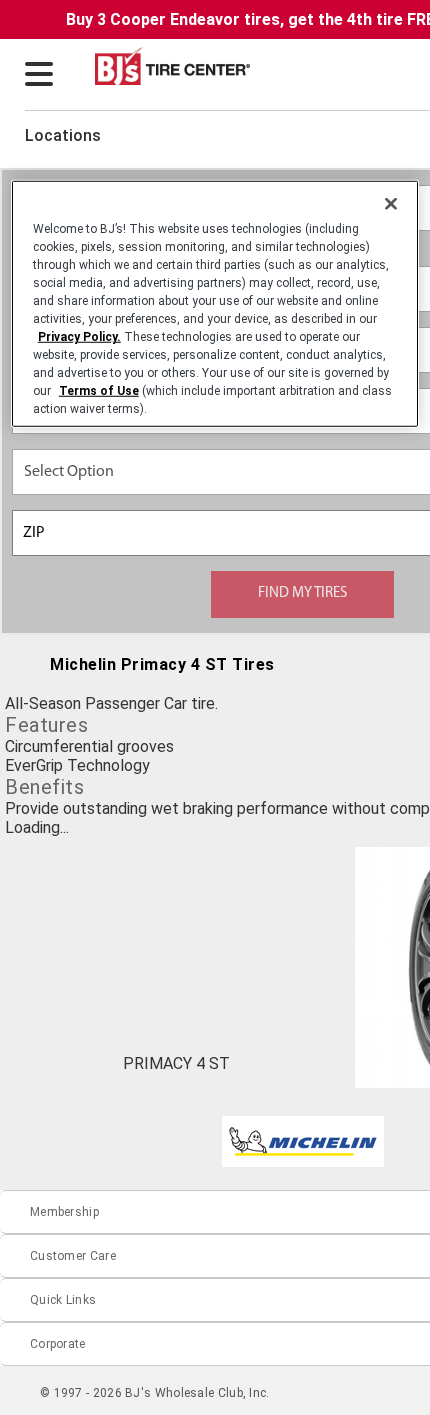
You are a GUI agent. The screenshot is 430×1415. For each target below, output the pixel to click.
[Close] (391, 204)
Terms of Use (99, 391)
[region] (215, 304)
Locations (63, 135)
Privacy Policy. (79, 337)
